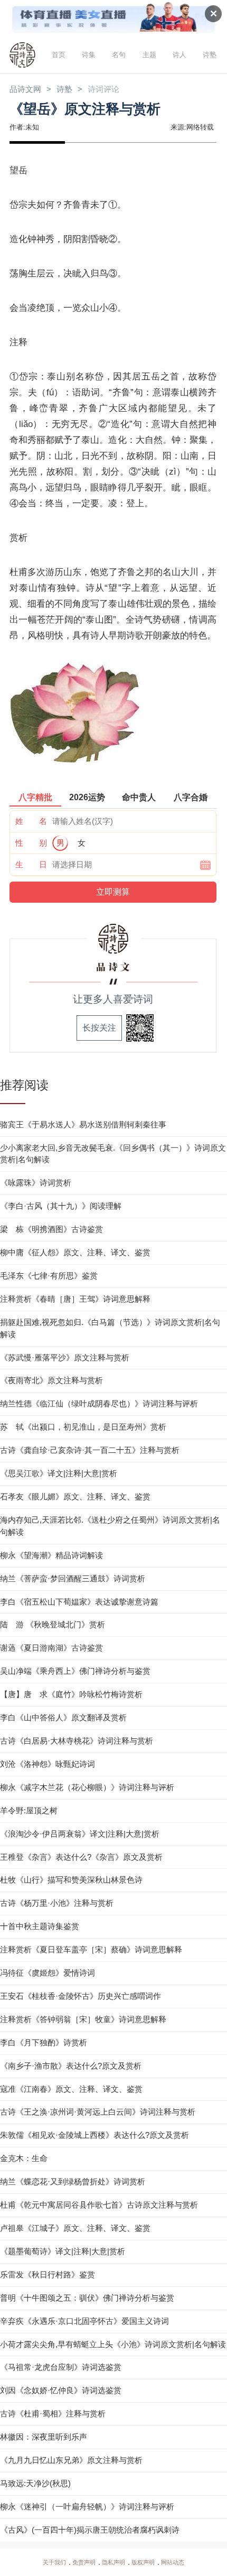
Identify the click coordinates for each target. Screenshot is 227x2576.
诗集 (89, 55)
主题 (149, 55)
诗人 (179, 55)
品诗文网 (25, 89)
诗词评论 (103, 89)
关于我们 (54, 2562)
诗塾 (210, 55)
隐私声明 (113, 2562)
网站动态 (173, 2562)
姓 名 (31, 821)
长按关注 (99, 1028)
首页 (59, 55)
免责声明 (84, 2562)
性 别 (31, 843)
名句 (119, 55)
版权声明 (143, 2562)
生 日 (31, 864)
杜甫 (18, 572)
